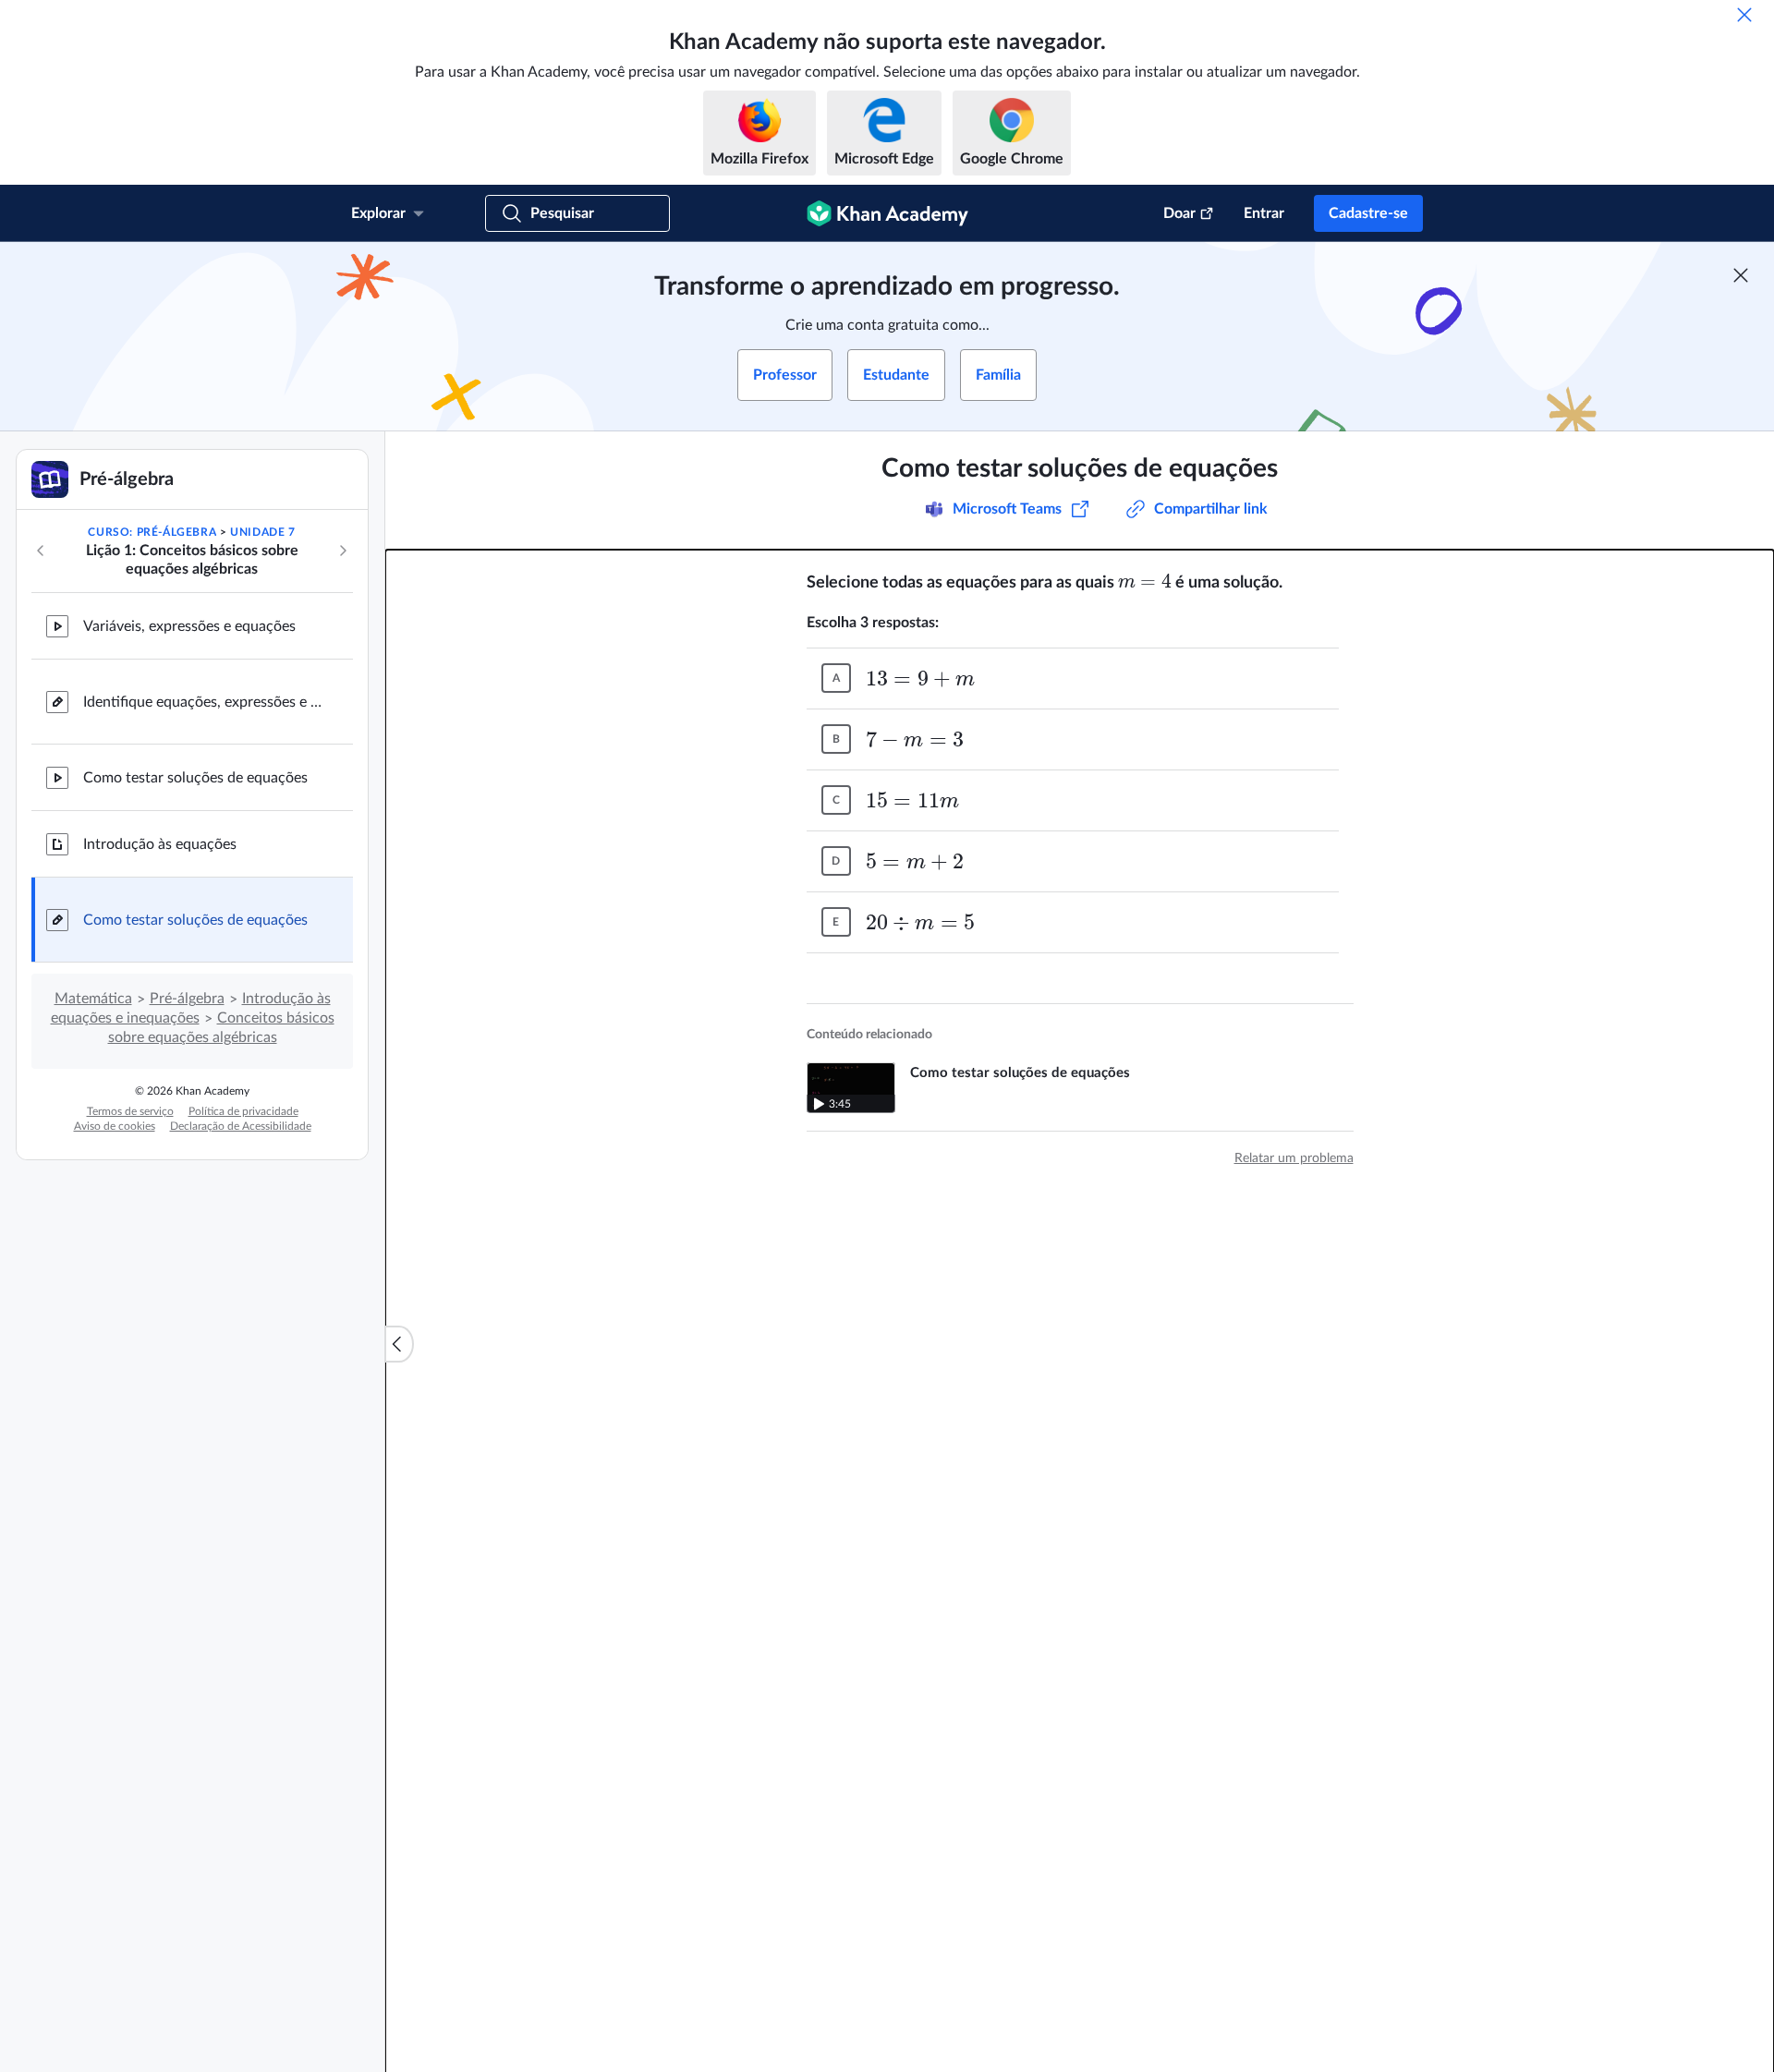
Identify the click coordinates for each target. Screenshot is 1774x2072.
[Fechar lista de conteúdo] (399, 1344)
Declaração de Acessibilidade (241, 1126)
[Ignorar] (1744, 15)
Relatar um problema (1294, 1158)
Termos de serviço (130, 1111)
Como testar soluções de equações (195, 778)
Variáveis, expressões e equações (189, 626)
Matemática (93, 999)
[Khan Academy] (887, 213)
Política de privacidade (243, 1111)
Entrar (1264, 213)
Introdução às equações (160, 844)
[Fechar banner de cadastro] (1741, 275)
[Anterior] (41, 551)
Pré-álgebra (187, 999)
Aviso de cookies (115, 1126)
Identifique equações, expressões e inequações (203, 702)
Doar (1179, 213)
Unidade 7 (262, 532)
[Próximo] (343, 551)
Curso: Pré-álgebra (152, 532)
